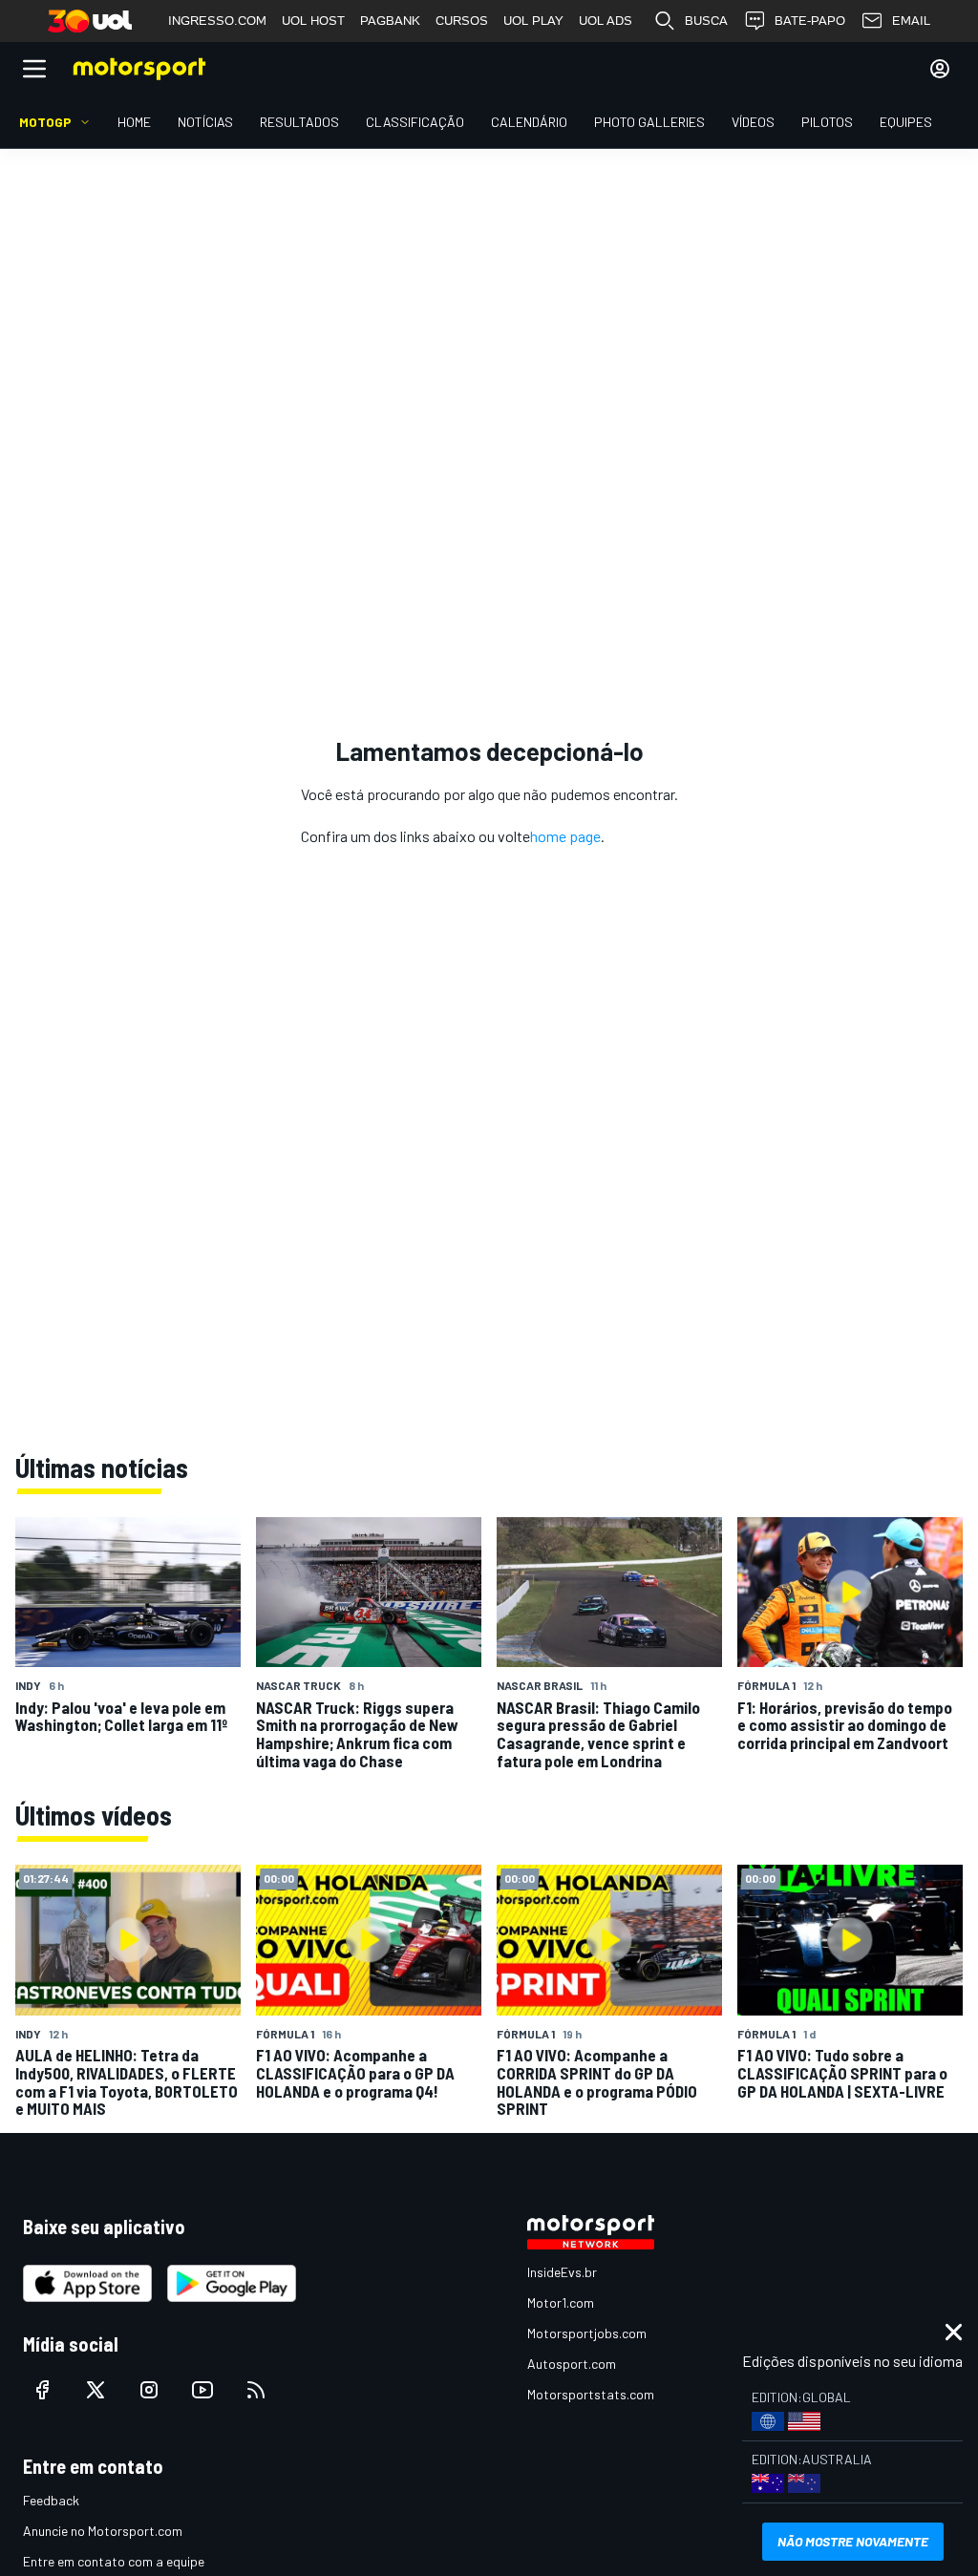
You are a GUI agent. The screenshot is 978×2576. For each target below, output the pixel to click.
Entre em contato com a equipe (114, 2561)
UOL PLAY (533, 21)
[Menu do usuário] (940, 69)
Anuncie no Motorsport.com (103, 2531)
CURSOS (462, 21)
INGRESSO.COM (217, 21)
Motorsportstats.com (591, 2394)
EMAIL (911, 21)
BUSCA (706, 21)
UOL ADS (606, 21)
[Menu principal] (34, 69)
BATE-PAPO (810, 21)
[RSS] (256, 2390)
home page (565, 836)
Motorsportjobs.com (587, 2333)
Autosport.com (572, 2364)
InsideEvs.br (562, 2272)
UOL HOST (313, 21)
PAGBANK (390, 21)
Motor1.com (561, 2302)
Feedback (51, 2500)
